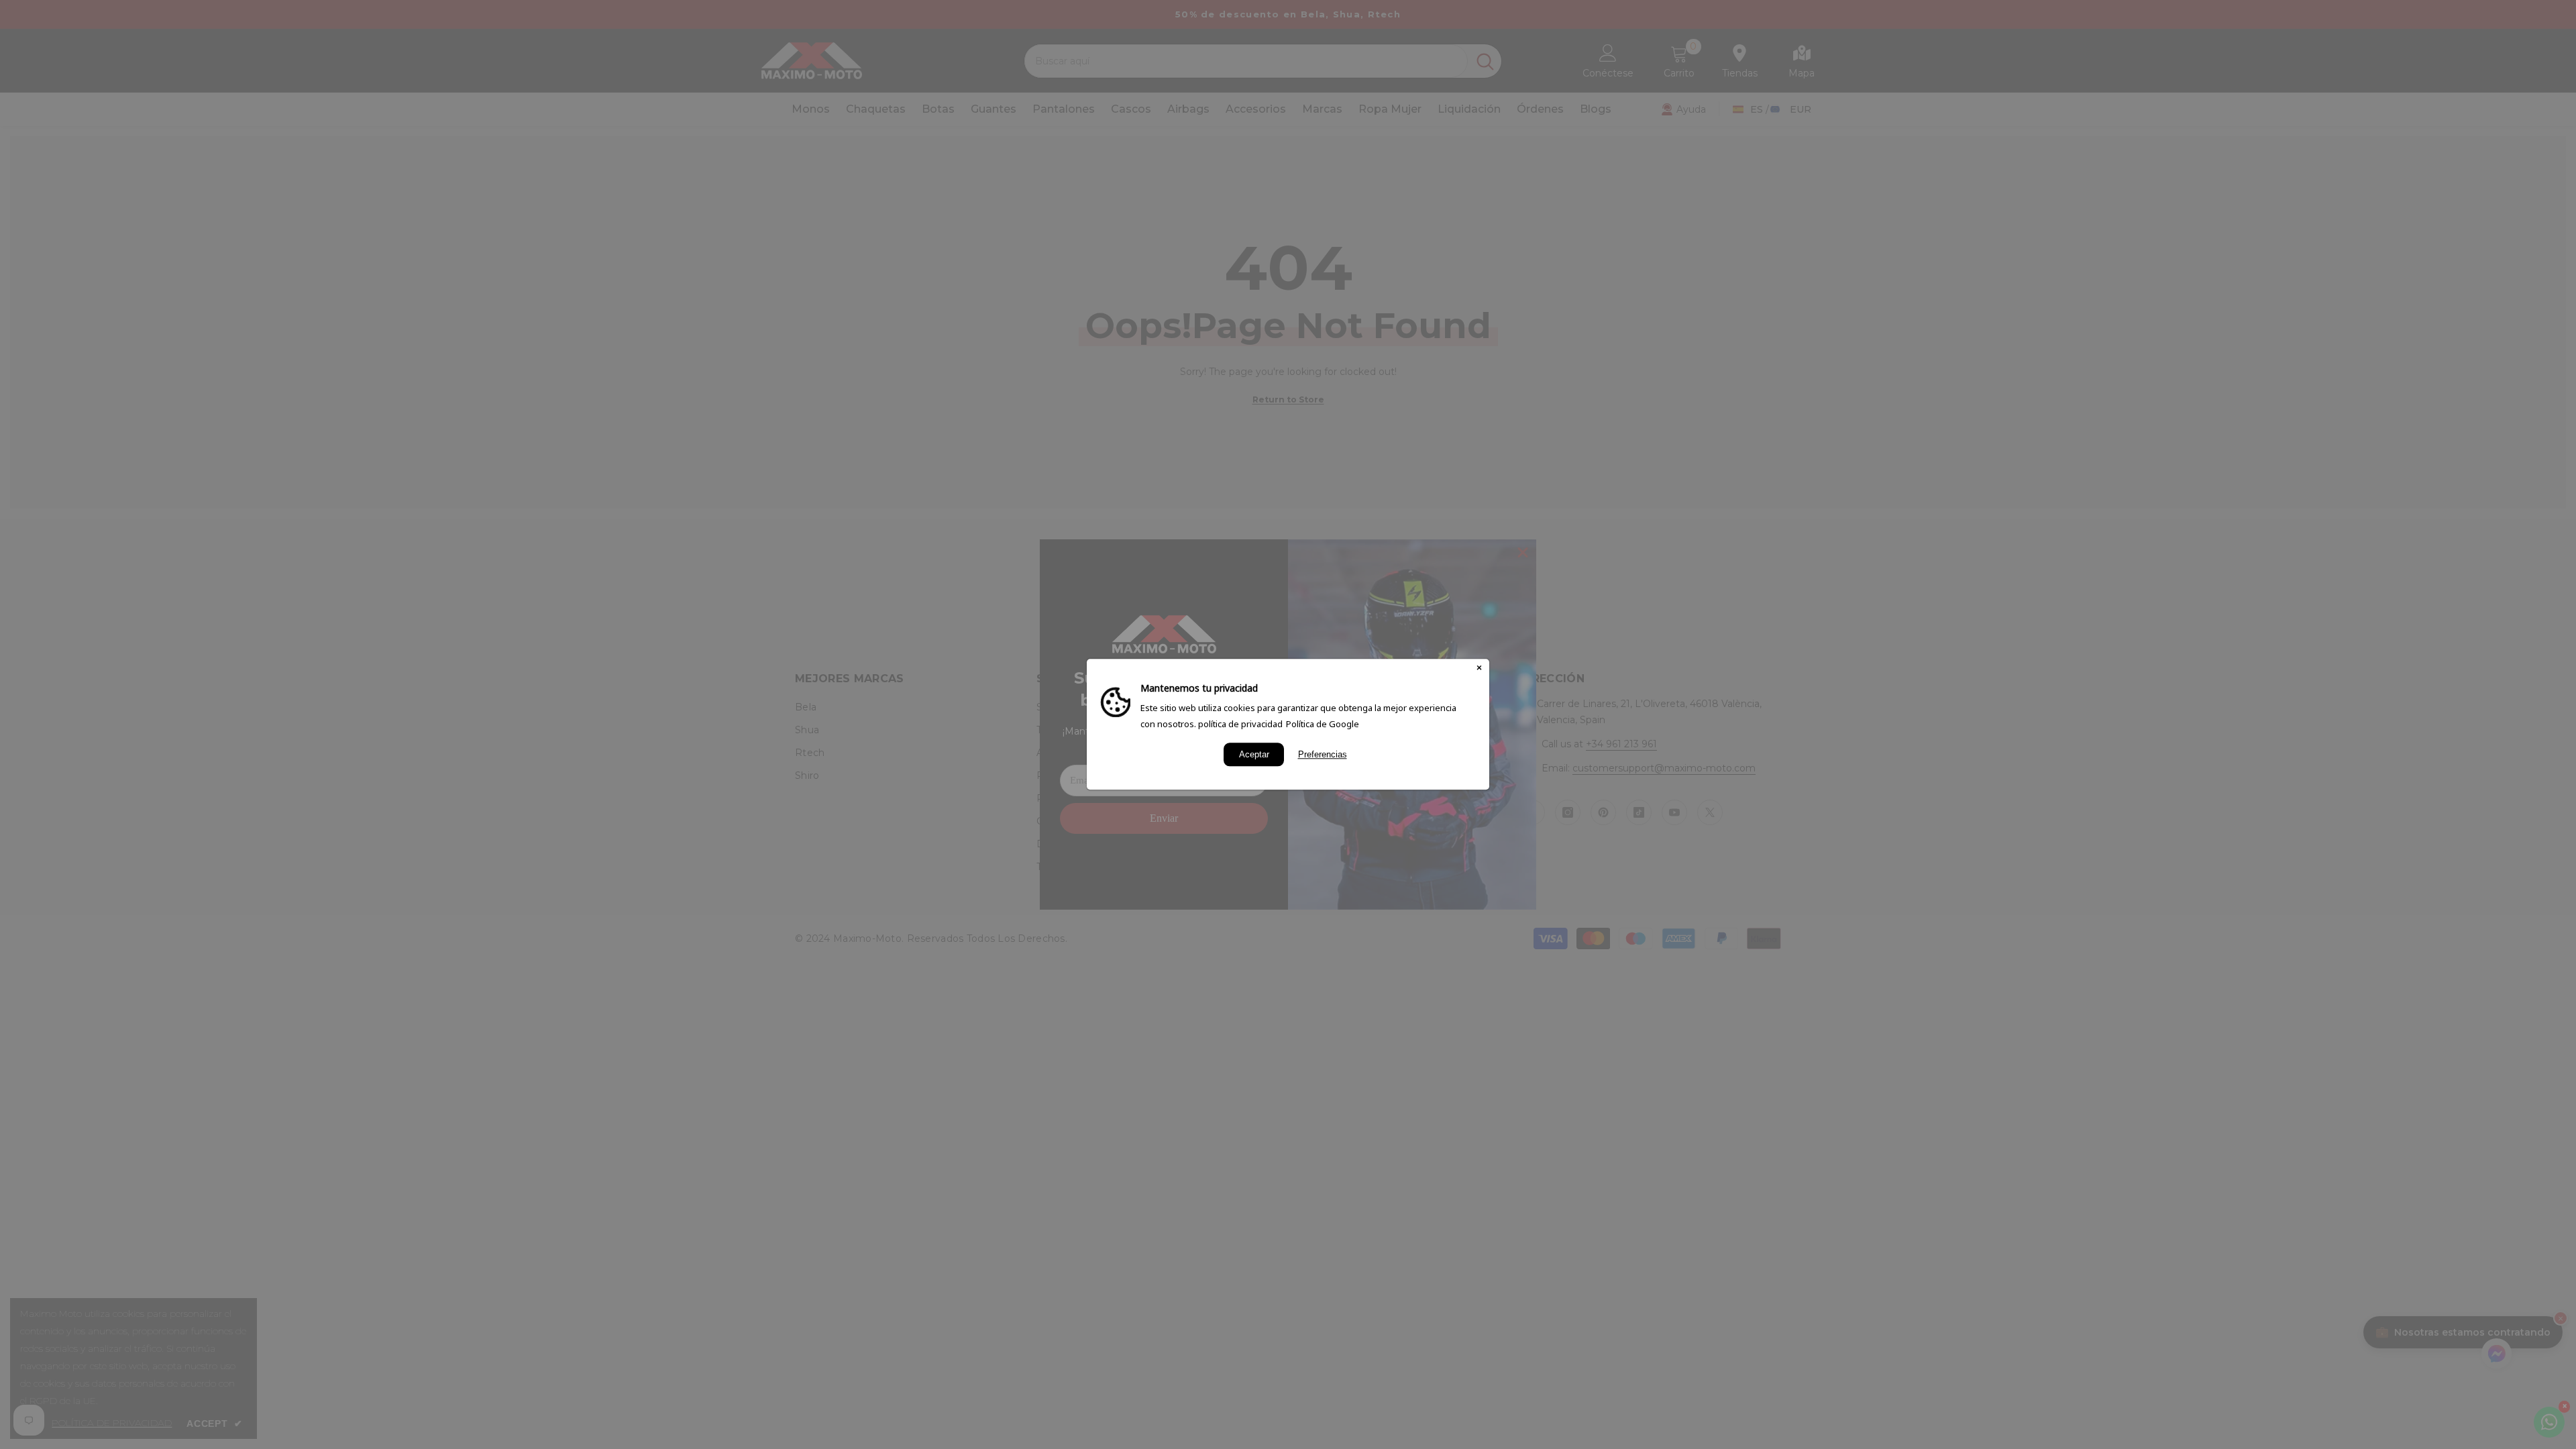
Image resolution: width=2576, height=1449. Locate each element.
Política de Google (1323, 724)
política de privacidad (1240, 724)
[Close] (1479, 669)
